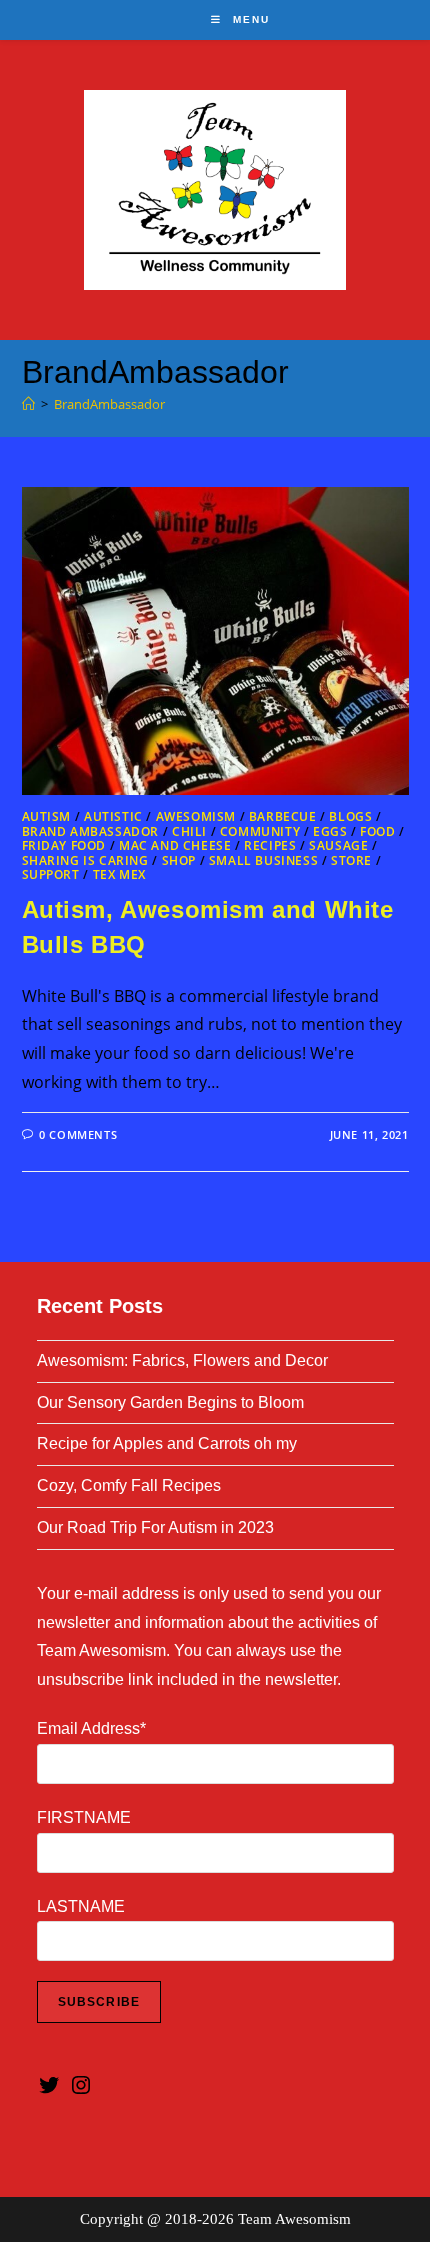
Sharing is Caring (85, 860)
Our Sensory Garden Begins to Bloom (170, 1402)
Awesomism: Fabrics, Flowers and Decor (182, 1360)
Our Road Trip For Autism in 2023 (155, 1527)
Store (351, 860)
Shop (179, 860)
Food (377, 831)
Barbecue (283, 816)
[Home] (28, 404)
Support (51, 874)
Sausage (338, 845)
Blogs (350, 816)
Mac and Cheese (175, 845)
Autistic (113, 816)
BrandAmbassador (109, 404)
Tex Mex (119, 874)
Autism (47, 816)
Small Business (263, 860)
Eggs (330, 831)
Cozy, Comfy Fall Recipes (129, 1485)
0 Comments (78, 1134)
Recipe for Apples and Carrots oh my (167, 1443)
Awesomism (196, 816)
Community (260, 831)
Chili (189, 831)
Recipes (270, 845)
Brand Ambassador (91, 831)
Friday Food (64, 845)
